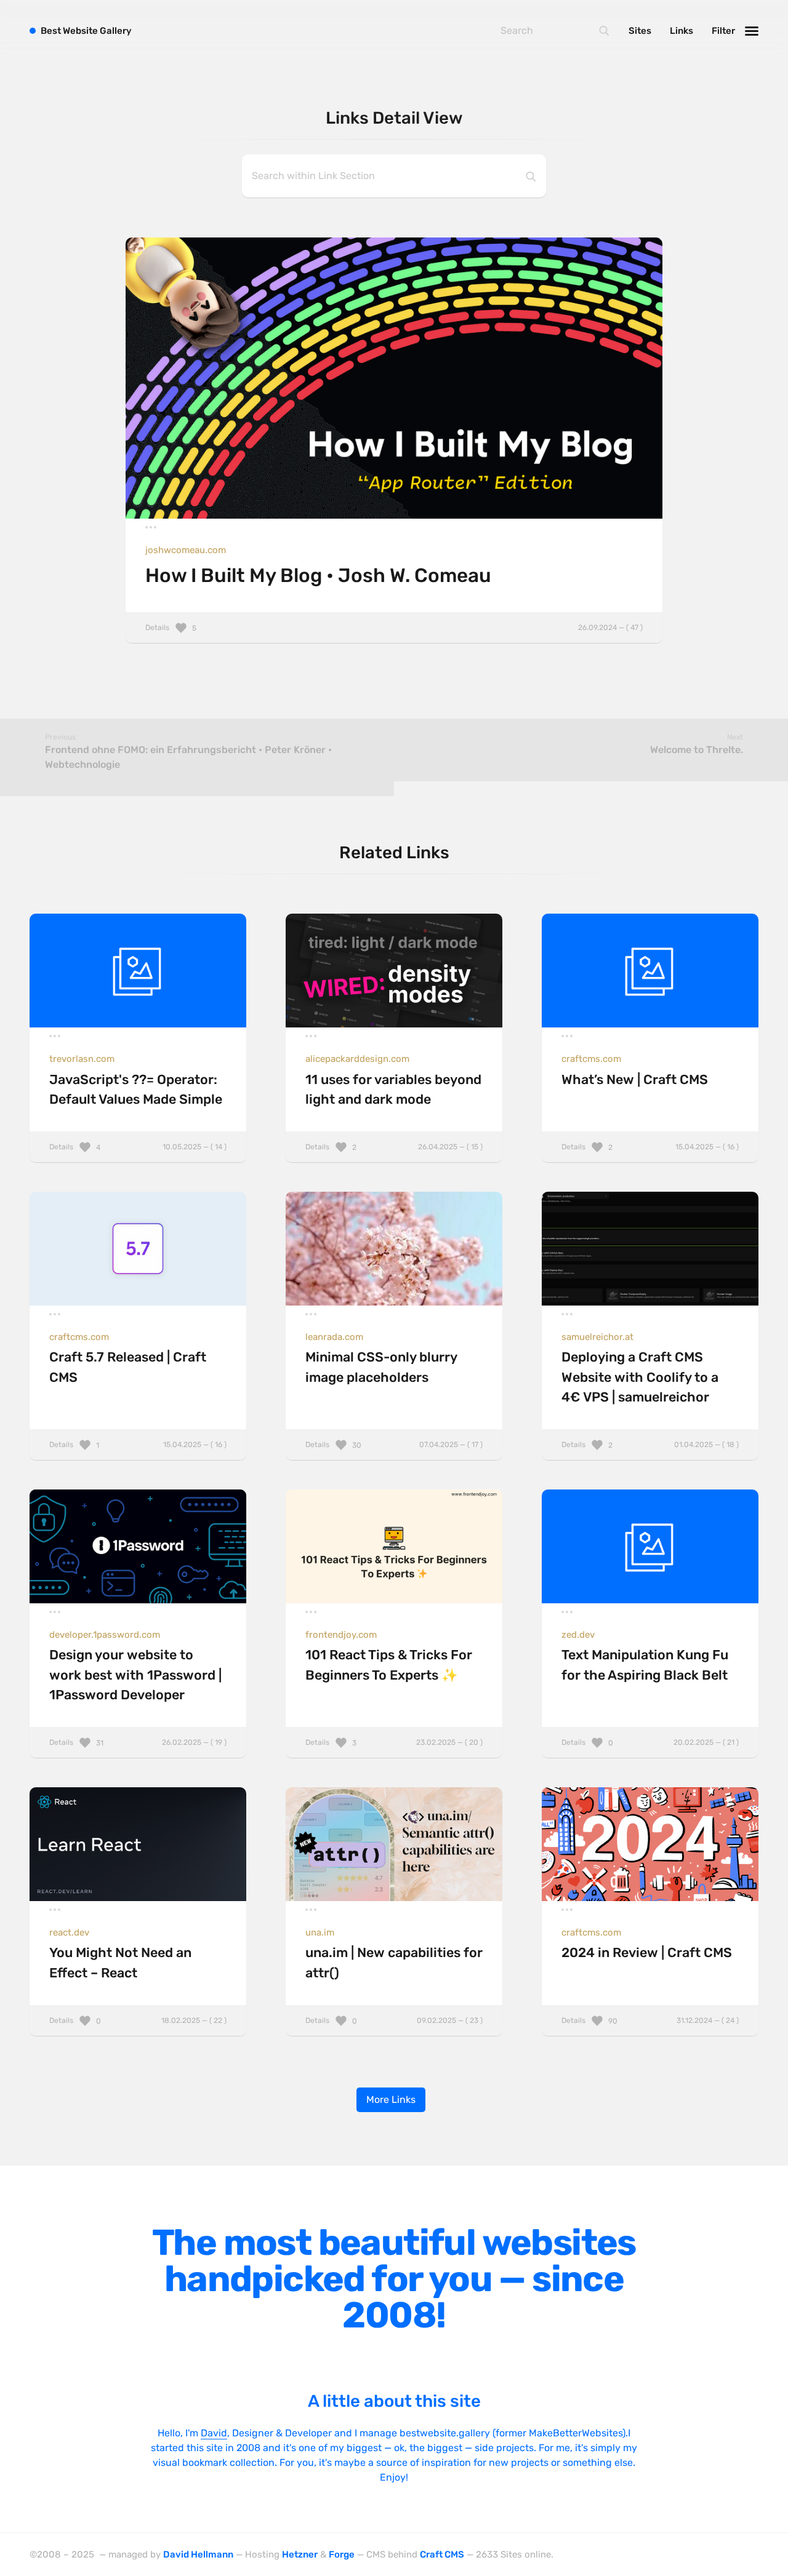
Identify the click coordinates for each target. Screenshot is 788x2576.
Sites (640, 31)
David (214, 2433)
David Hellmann (198, 2554)
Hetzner (300, 2554)
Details (394, 628)
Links (681, 31)
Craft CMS (442, 2554)
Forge (342, 2554)
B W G (86, 31)
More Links (391, 2099)
